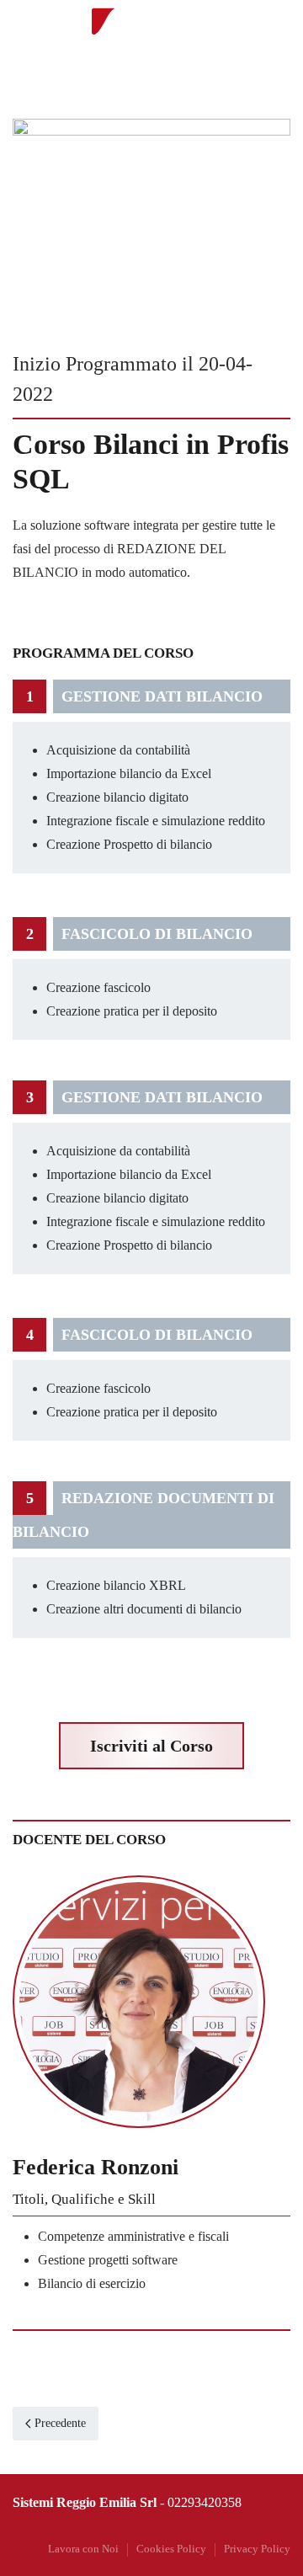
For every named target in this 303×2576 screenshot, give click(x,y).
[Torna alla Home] (151, 34)
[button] (274, 34)
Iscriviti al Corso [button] (151, 1746)
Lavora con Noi (83, 2549)
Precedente (60, 2423)
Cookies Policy (171, 2549)
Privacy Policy (257, 2549)
